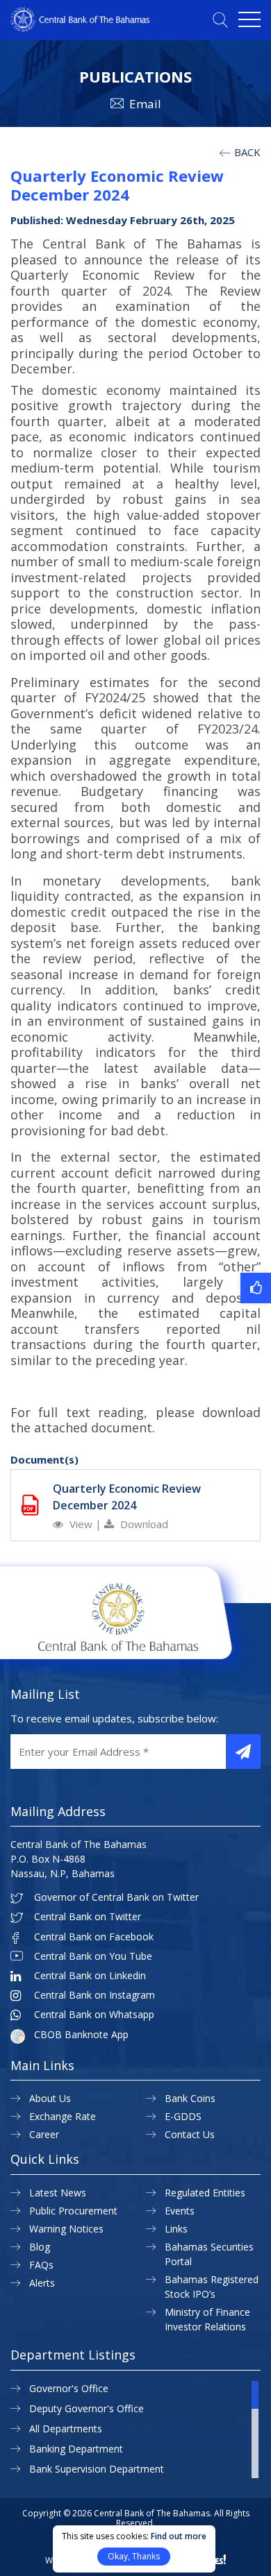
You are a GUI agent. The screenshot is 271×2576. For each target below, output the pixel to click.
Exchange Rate (63, 2116)
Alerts (42, 2283)
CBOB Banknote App (81, 2035)
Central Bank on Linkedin (90, 1976)
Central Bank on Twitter (88, 1917)
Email (145, 104)
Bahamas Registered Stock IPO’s (212, 2287)
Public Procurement (73, 2211)
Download (143, 1524)
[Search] (220, 20)
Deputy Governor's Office (87, 2408)
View (81, 1524)
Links (176, 2229)
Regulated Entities (205, 2193)
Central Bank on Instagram (95, 1995)
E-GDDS (183, 2116)
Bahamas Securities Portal (209, 2254)
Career (44, 2134)
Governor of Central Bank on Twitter (116, 1897)
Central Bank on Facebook (94, 1937)
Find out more (179, 2536)
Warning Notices (66, 2229)
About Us (50, 2098)
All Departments (66, 2429)
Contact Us (190, 2134)
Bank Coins (190, 2098)
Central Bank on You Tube (93, 1956)
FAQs (41, 2265)
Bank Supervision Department (97, 2469)
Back (246, 152)
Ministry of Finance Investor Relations (207, 2319)
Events (180, 2211)
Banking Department (76, 2449)
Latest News (58, 2193)
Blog (40, 2247)
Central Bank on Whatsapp (94, 2015)
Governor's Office (69, 2388)
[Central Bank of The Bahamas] (80, 28)
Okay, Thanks (134, 2556)
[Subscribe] (243, 1752)
